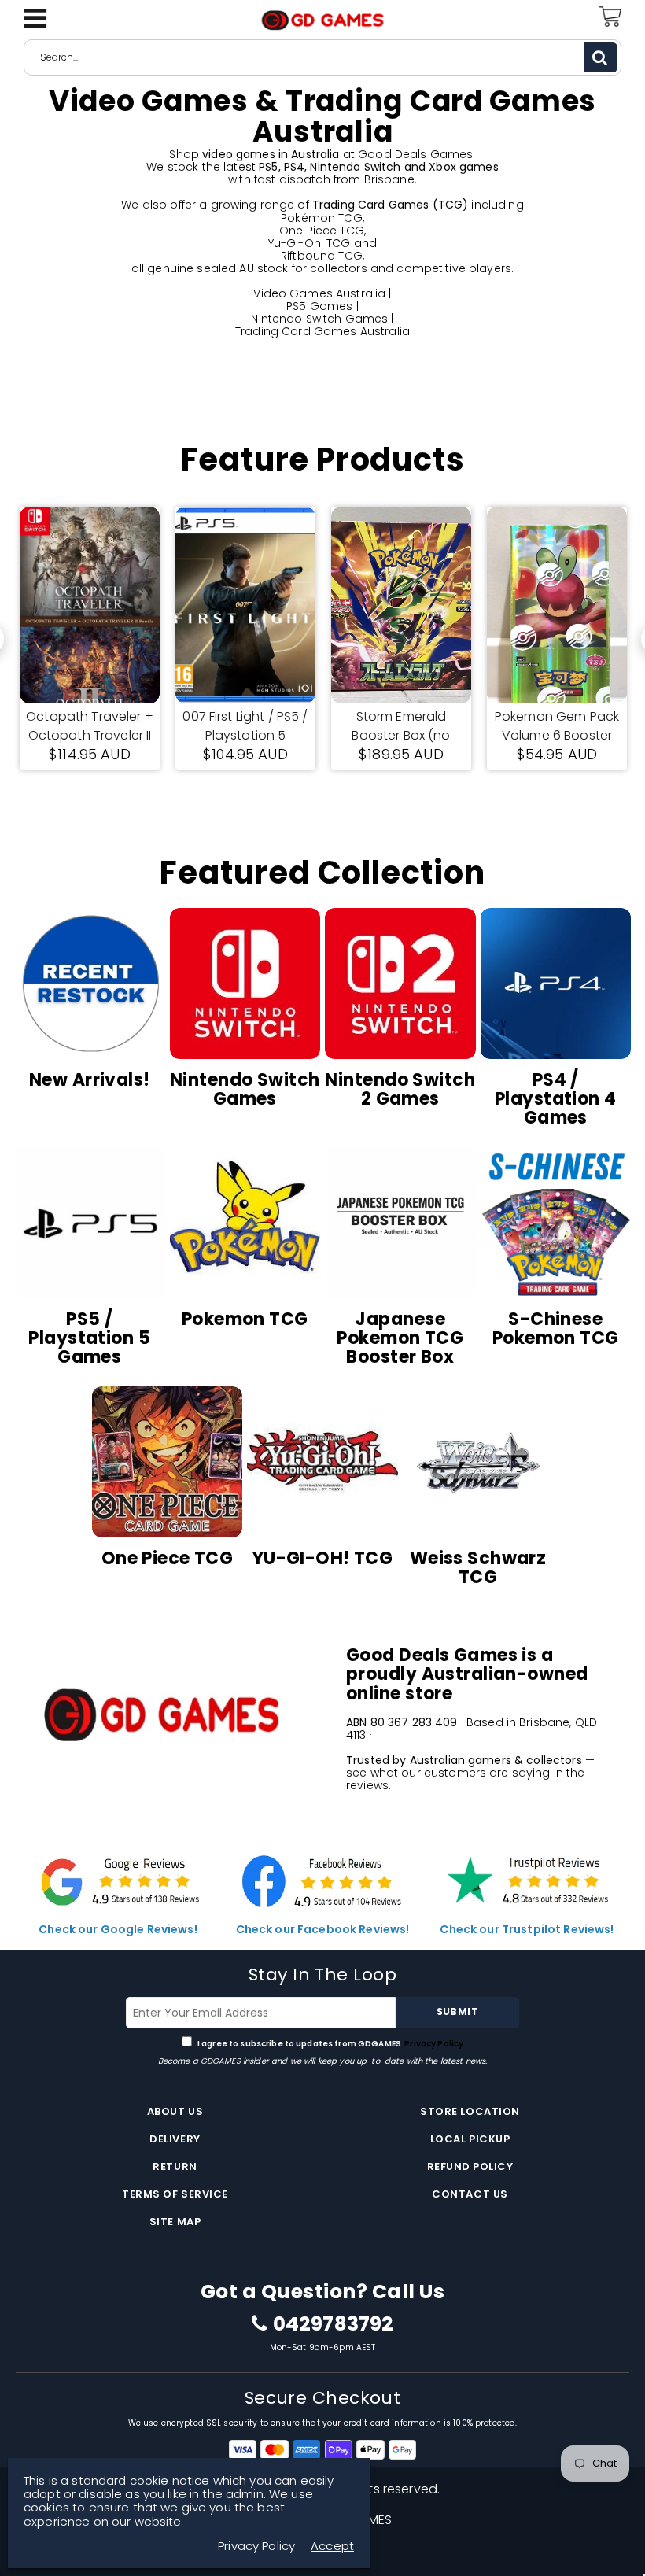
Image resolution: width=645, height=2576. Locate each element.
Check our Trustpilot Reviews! (527, 1929)
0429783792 (333, 2324)
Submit (457, 2011)
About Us (175, 2111)
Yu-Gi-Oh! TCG (310, 243)
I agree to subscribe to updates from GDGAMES (330, 2044)
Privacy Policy (433, 2044)
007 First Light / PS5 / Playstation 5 (245, 726)
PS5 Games (319, 306)
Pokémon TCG (322, 218)
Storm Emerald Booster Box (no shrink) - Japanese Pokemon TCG (401, 726)
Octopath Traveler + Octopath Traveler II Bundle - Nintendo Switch (90, 726)
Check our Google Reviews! (118, 1929)
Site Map (175, 2222)
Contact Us (470, 2194)
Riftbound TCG (322, 256)
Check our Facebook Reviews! (323, 1929)
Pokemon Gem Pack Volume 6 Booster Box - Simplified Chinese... (557, 726)
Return (175, 2166)
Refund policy (470, 2166)
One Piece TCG (322, 231)
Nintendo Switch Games (319, 319)
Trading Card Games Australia (322, 331)
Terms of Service (175, 2194)
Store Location (470, 2111)
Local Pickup (470, 2139)
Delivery (175, 2139)
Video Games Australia (319, 293)
